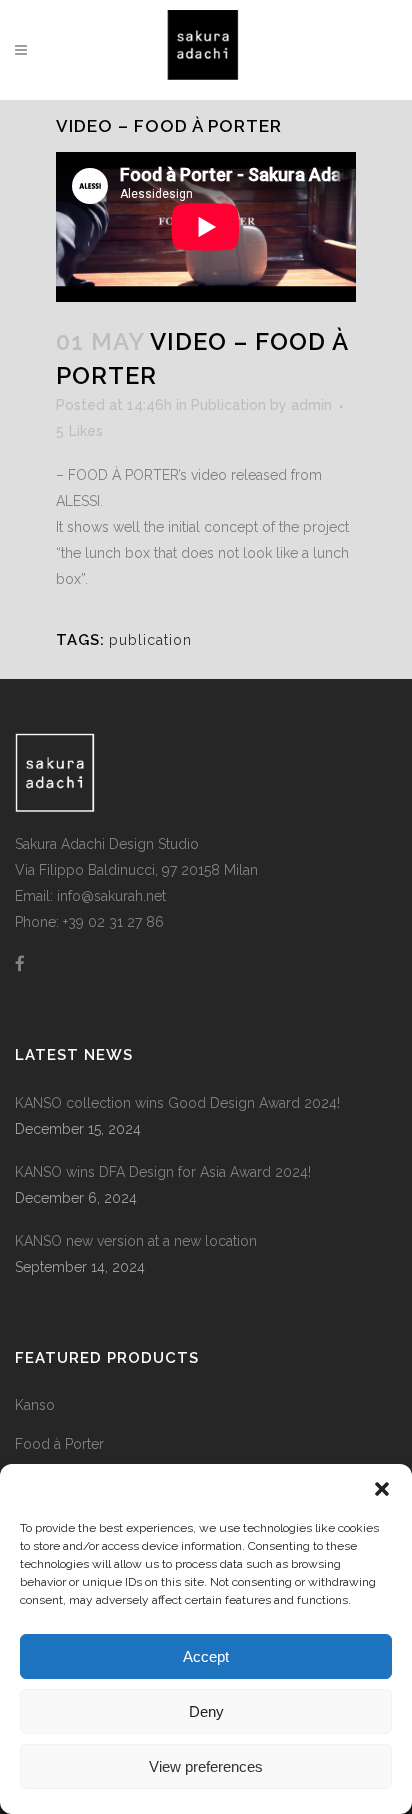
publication (150, 640)
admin (311, 405)
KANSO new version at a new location (136, 1241)
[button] (382, 1489)
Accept (206, 1656)
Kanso (35, 1405)
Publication (228, 405)
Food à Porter (59, 1444)
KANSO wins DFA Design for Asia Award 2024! (163, 1172)
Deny (206, 1711)
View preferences (206, 1766)
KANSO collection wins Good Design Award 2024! (177, 1103)
